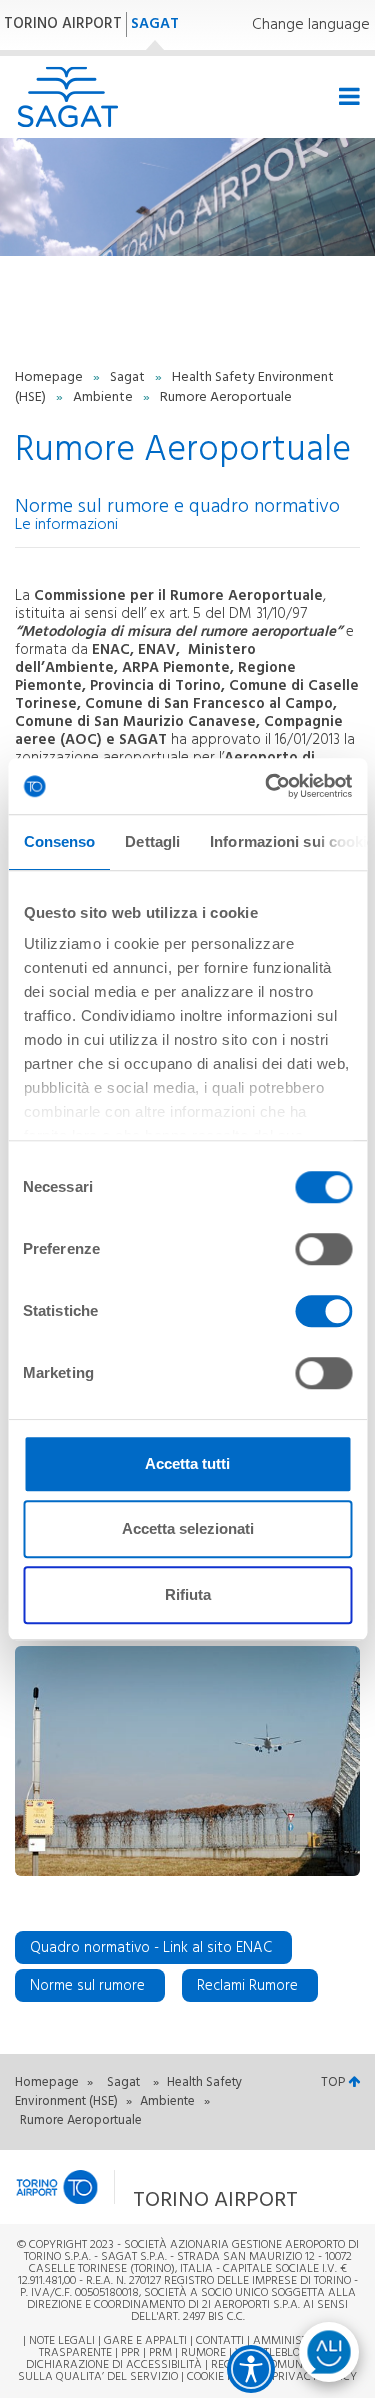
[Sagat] (67, 97)
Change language (311, 25)
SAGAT (155, 24)
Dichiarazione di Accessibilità (114, 2365)
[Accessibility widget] (251, 2369)
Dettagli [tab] (152, 841)
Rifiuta (188, 1594)
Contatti (220, 2341)
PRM (160, 2353)
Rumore (203, 2353)
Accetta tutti (187, 1463)
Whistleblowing (282, 2353)
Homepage (50, 377)
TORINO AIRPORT (63, 24)
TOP (334, 2082)
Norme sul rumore (87, 1986)
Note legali (62, 2341)
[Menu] (346, 97)
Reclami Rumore (247, 1986)
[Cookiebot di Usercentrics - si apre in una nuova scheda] (267, 786)
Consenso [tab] (59, 841)
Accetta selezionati (188, 1528)
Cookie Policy (225, 2377)
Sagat (129, 377)
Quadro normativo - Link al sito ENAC (151, 1948)
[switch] (323, 1249)
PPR (130, 2353)
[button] (160, 2187)
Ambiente (104, 397)
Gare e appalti (145, 2341)
